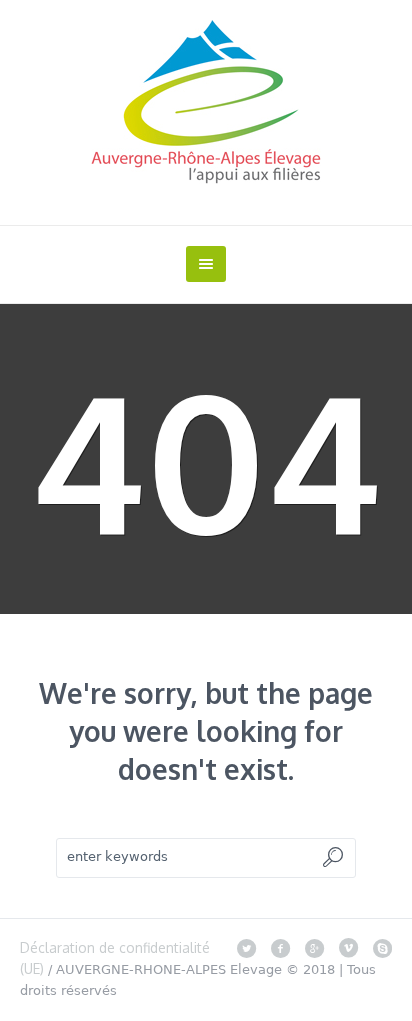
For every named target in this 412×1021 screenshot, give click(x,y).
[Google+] (314, 948)
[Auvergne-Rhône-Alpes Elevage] (206, 102)
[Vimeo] (348, 948)
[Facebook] (280, 948)
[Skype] (382, 948)
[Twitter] (246, 948)
